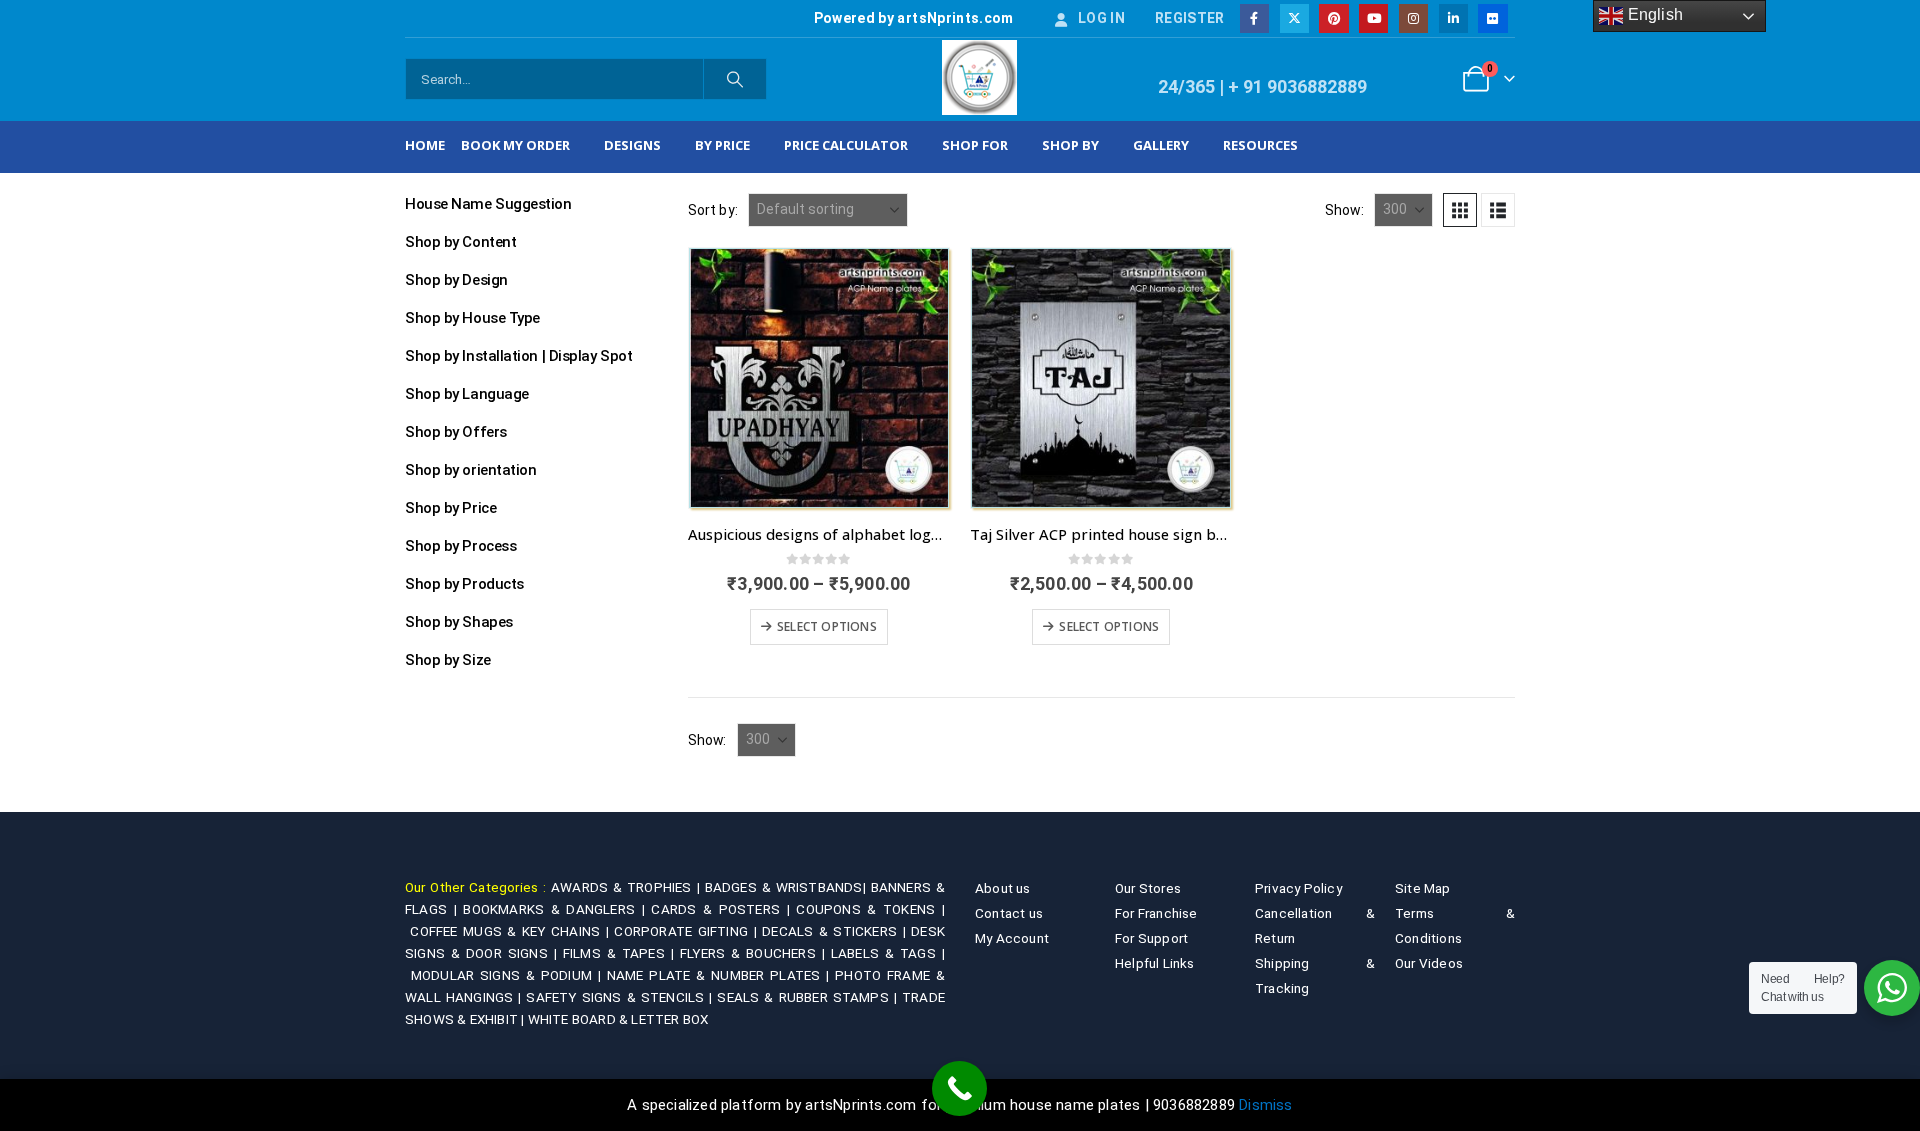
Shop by (1070, 145)
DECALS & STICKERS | (836, 931)
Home (425, 145)
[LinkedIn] (1453, 18)
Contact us (1009, 913)
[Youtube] (1373, 18)
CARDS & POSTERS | (723, 909)
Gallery (1161, 145)
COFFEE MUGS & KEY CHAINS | (512, 931)
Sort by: (713, 210)
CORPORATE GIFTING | (688, 931)
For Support (1151, 938)
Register (1190, 18)
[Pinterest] (1333, 18)
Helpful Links (1155, 963)
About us (1003, 888)
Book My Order (515, 145)
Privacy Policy (1298, 888)
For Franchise (1156, 913)
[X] (1294, 18)
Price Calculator (846, 145)
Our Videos (1429, 963)
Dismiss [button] (1265, 1105)
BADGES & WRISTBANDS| (788, 887)
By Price (722, 145)
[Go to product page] (819, 378)
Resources (1260, 145)
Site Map (1423, 888)
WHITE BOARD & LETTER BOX (618, 1019)
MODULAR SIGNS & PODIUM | (509, 975)
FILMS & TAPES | (621, 953)
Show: (1344, 210)
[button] (1460, 210)
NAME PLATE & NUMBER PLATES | (721, 975)
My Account (1012, 938)
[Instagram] (1413, 18)
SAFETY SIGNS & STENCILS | (621, 997)
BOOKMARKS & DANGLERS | (557, 909)
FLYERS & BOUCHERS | (755, 953)
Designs (632, 145)
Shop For (975, 145)
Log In (1101, 18)
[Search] (735, 79)
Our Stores (1148, 888)
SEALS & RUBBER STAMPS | (809, 997)
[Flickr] (1492, 18)
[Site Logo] (979, 77)
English (1653, 14)
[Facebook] (1254, 18)
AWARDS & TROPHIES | (625, 887)
